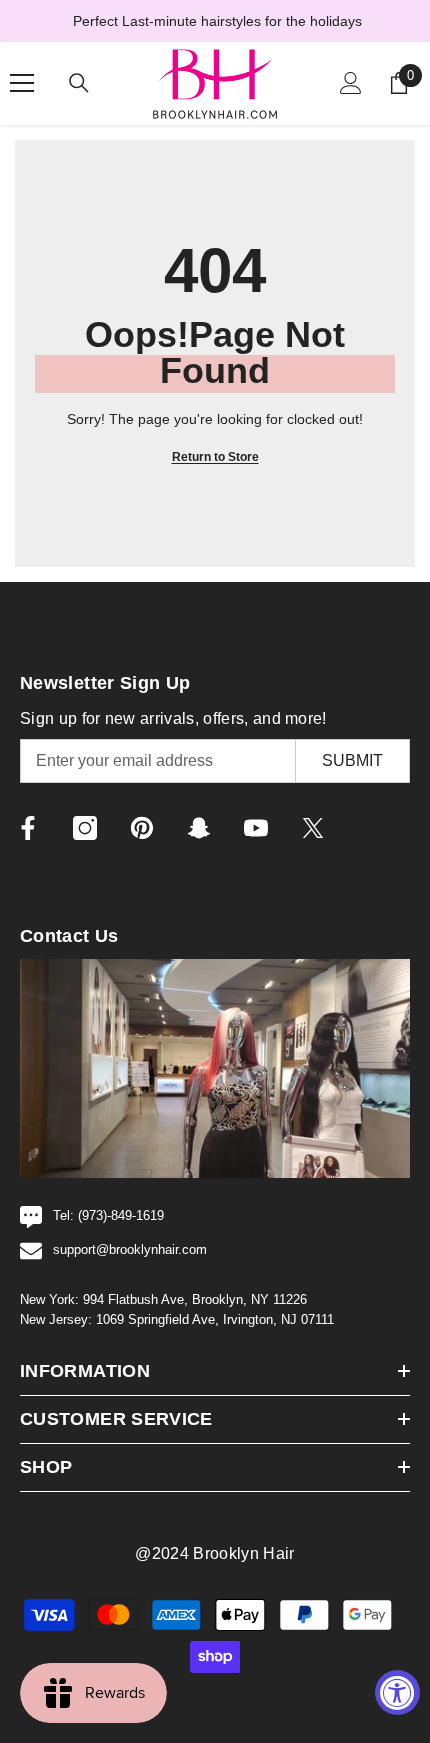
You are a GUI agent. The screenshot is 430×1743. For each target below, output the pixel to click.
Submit (352, 760)
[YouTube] (256, 828)
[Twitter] (313, 828)
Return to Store (215, 457)
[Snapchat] (199, 828)
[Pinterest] (142, 828)
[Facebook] (28, 828)
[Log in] (351, 83)
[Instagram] (85, 828)
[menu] (22, 83)
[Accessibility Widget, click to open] (397, 1692)
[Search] (79, 83)
